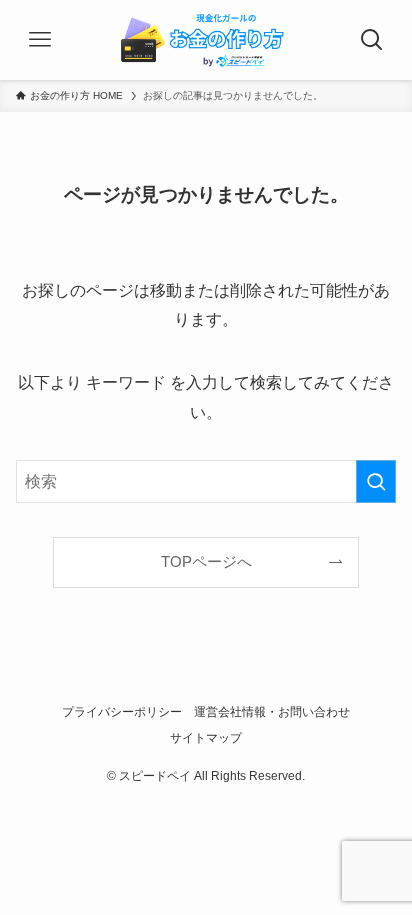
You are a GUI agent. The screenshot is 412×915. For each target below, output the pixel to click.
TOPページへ (206, 562)
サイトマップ (206, 738)
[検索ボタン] (372, 40)
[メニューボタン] (40, 40)
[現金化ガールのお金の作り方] (206, 40)
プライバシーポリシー (122, 712)
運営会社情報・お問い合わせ (272, 712)
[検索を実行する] (376, 481)
